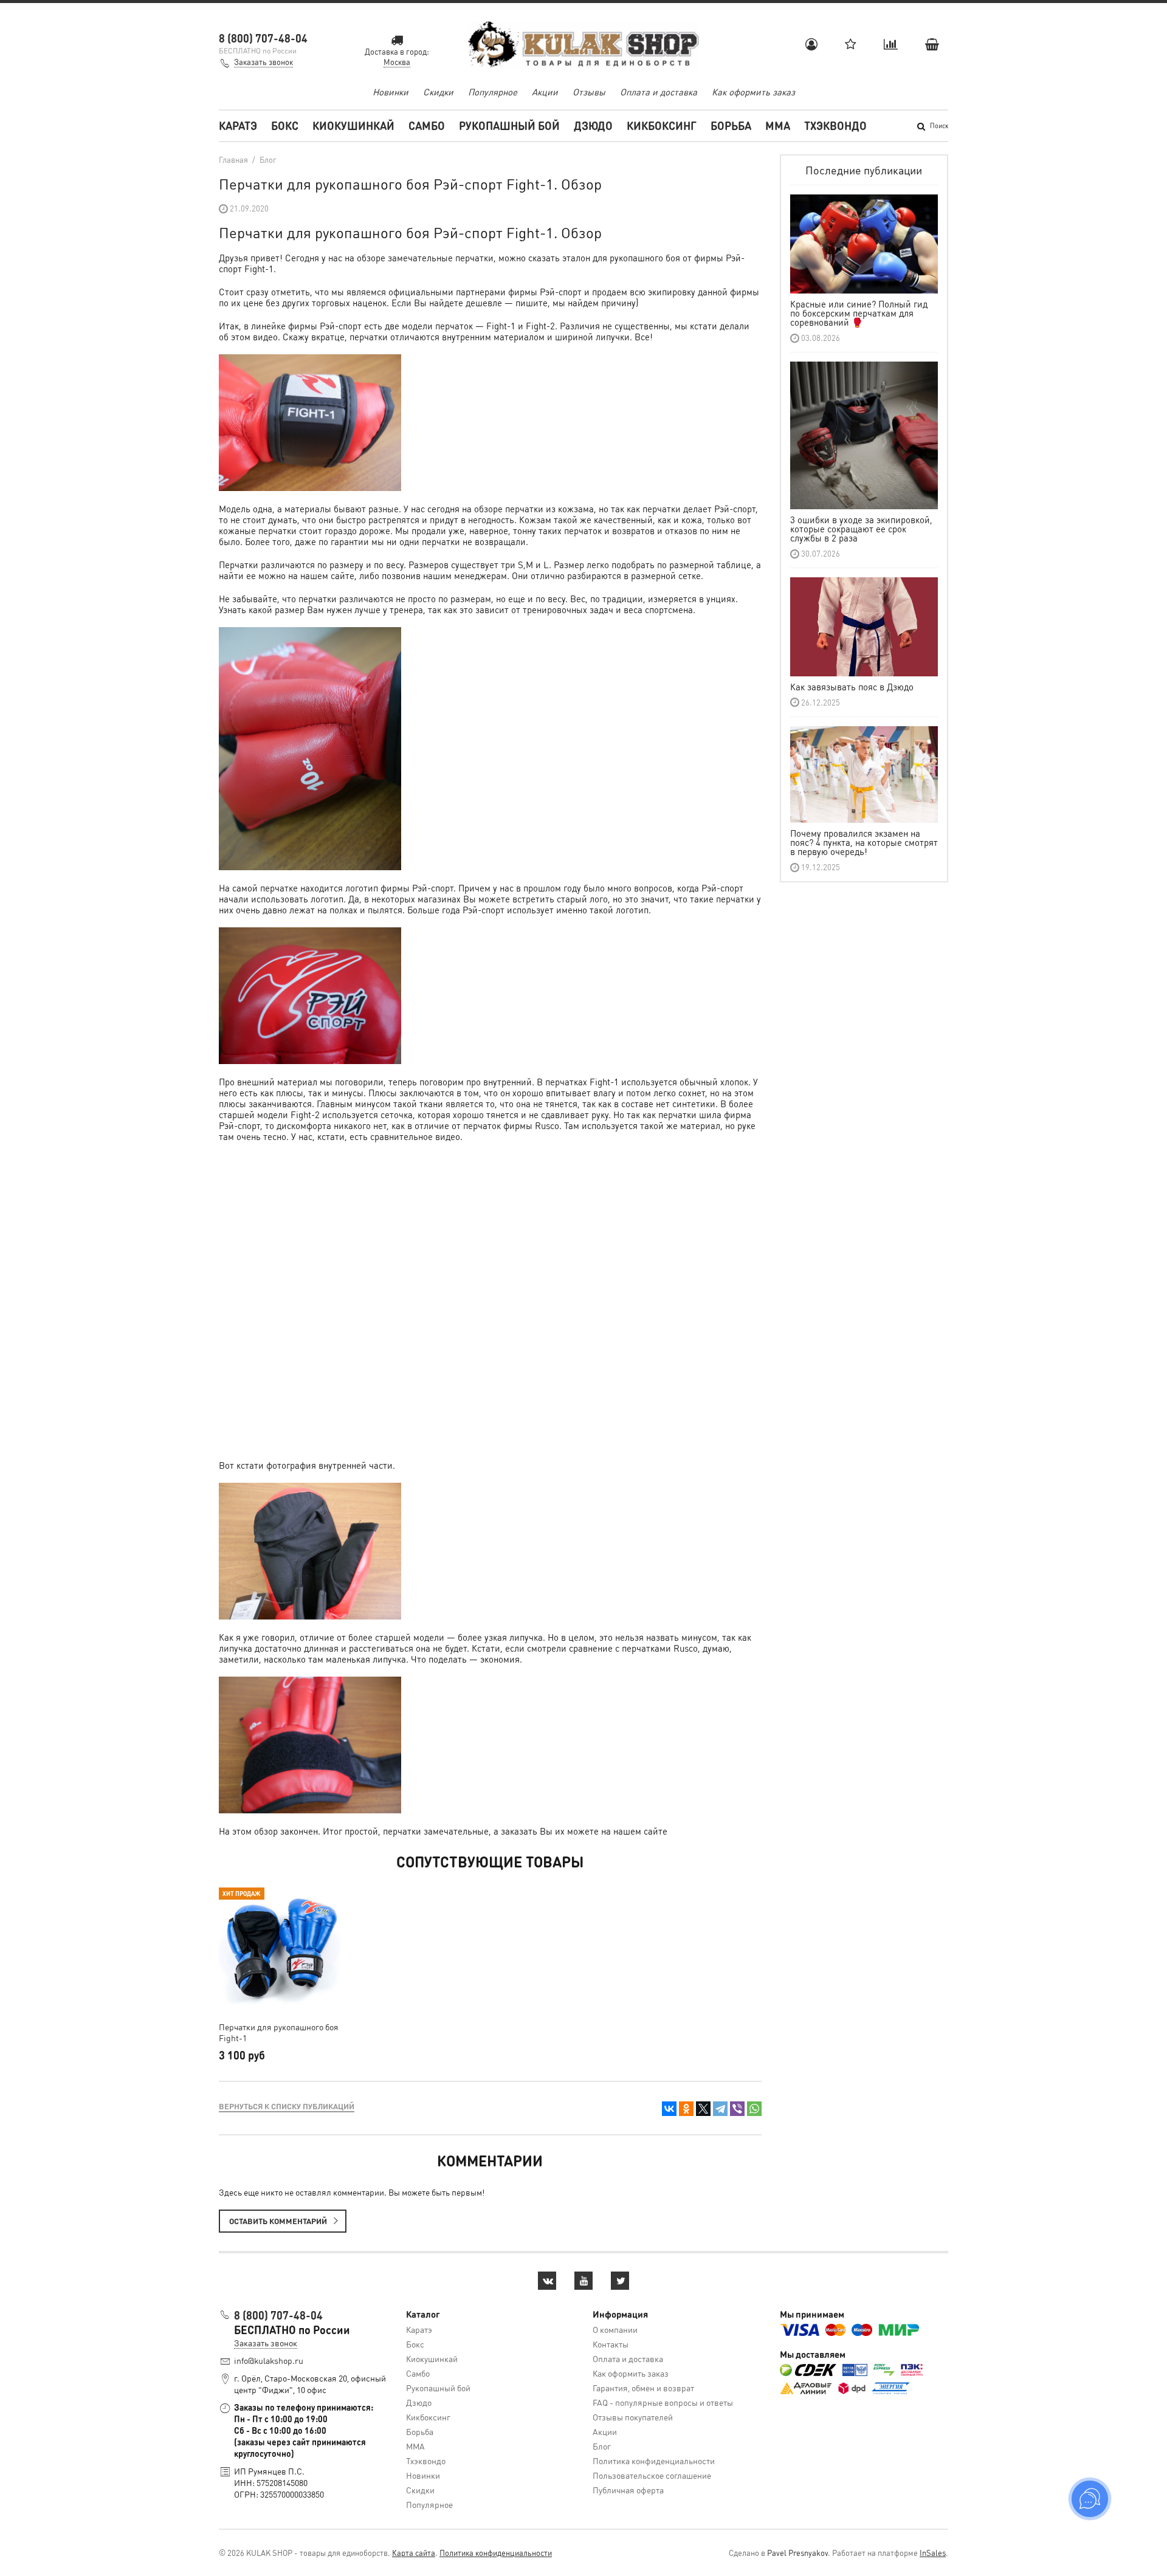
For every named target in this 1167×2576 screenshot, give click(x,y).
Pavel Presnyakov (797, 2553)
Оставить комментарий (278, 2221)
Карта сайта (414, 2553)
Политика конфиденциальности (654, 2461)
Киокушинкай (353, 125)
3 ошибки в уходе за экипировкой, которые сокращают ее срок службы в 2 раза (861, 529)
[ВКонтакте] (669, 2109)
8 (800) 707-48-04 (263, 38)
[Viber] (737, 2109)
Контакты (611, 2344)
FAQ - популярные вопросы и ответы (663, 2402)
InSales (933, 2553)
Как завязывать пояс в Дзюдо (852, 687)
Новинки (391, 92)
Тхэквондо (835, 125)
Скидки (438, 92)
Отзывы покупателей (633, 2417)
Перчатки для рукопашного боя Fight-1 (279, 2032)
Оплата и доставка (659, 92)
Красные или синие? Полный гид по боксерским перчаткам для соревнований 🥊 (859, 313)
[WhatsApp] (754, 2109)
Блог (602, 2446)
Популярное (493, 92)
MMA (778, 125)
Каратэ (238, 125)
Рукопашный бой (509, 125)
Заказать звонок (263, 62)
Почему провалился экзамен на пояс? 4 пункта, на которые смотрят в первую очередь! (864, 842)
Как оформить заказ (753, 92)
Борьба (731, 125)
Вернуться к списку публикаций (287, 2106)
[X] (703, 2109)
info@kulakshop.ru (269, 2360)
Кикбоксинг (662, 125)
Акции (545, 92)
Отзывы (589, 92)
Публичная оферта (628, 2490)
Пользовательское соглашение (652, 2475)
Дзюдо (593, 125)
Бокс (285, 125)
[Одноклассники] (686, 2109)
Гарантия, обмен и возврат (643, 2388)
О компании (615, 2329)
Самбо (427, 125)
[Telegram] (720, 2109)
